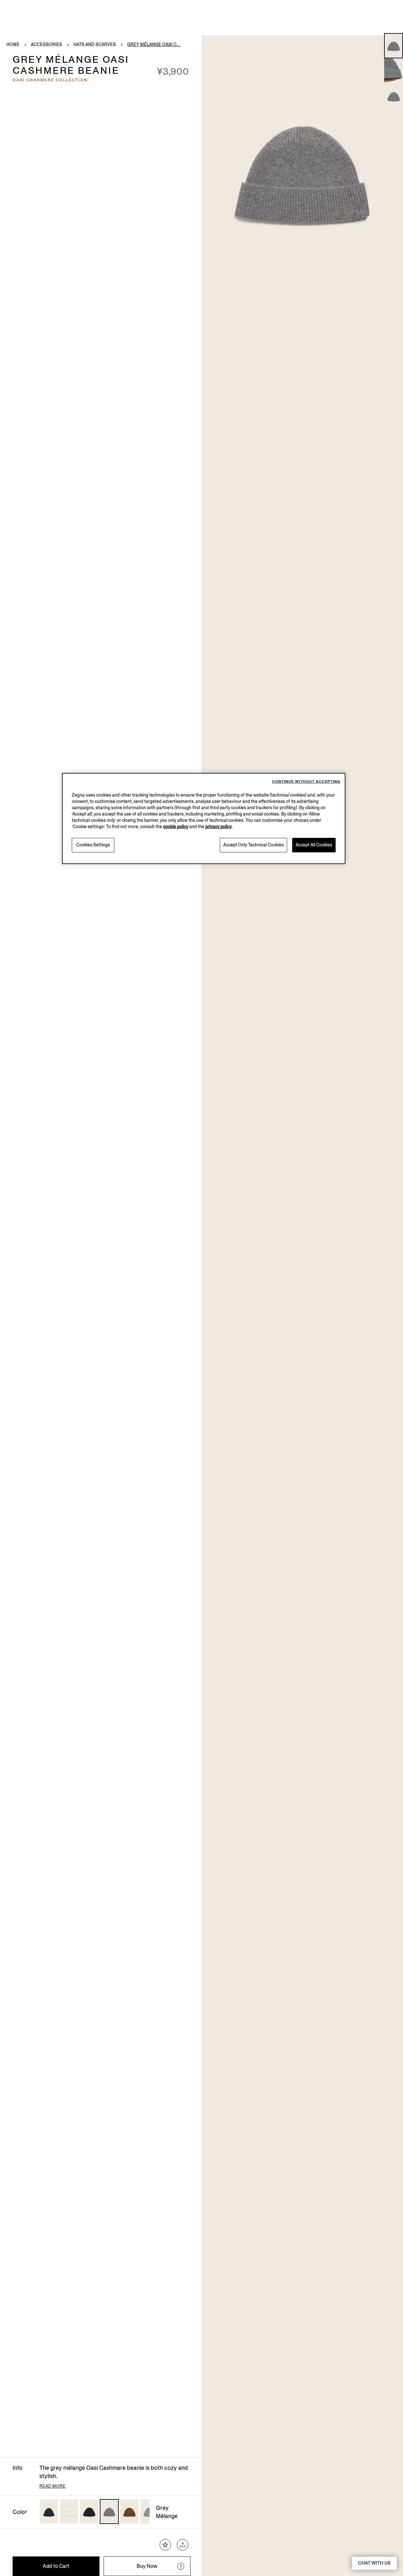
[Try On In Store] (181, 2566)
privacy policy (219, 827)
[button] (394, 46)
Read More (52, 2486)
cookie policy (176, 827)
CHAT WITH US (374, 2563)
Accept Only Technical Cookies (253, 845)
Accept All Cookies (314, 845)
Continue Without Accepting (306, 782)
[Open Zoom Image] (302, 170)
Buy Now (147, 2566)
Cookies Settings (93, 845)
